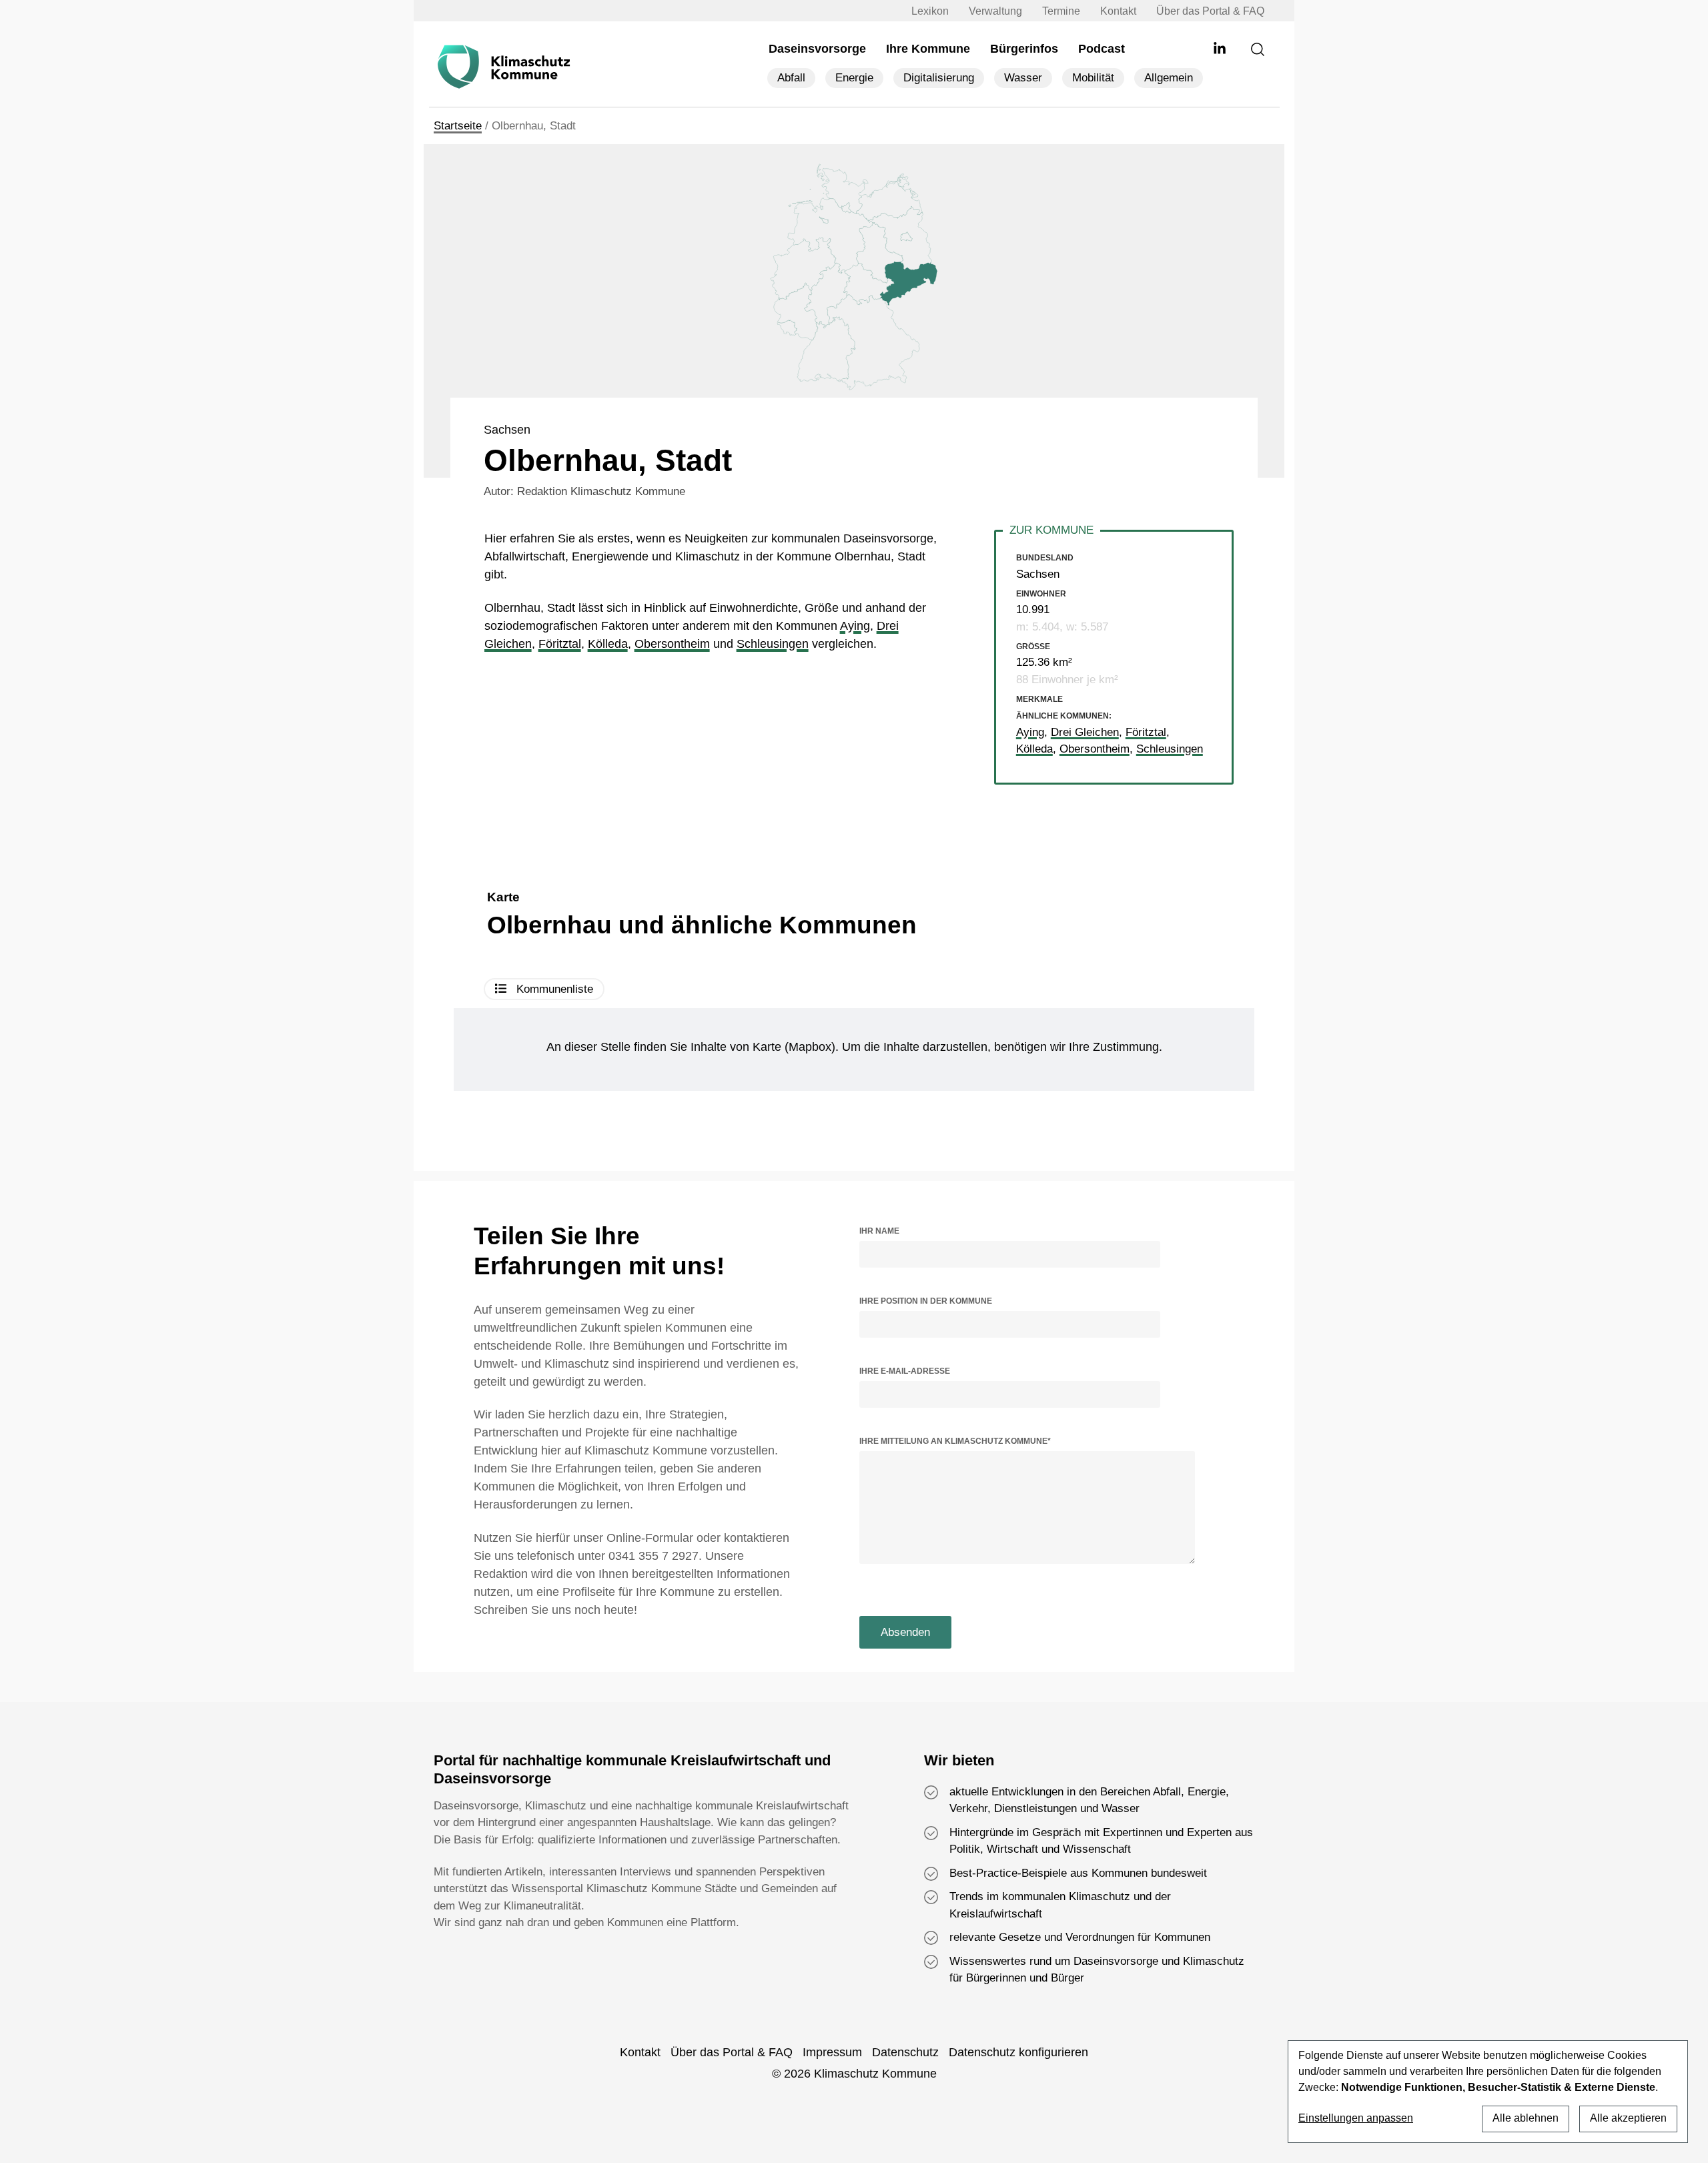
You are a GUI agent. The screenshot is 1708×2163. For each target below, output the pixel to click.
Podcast (1102, 49)
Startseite (458, 126)
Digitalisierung (939, 78)
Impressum (832, 2052)
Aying (855, 626)
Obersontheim (672, 644)
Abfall (791, 78)
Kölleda (608, 644)
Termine (1061, 11)
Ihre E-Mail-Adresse (905, 1371)
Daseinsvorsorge (817, 49)
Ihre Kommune (928, 49)
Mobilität (1093, 78)
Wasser (1023, 78)
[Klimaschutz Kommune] (507, 67)
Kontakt (1118, 11)
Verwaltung (995, 11)
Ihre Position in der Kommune (926, 1301)
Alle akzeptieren (1628, 2118)
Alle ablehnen (1526, 2118)
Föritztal (560, 644)
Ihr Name (879, 1231)
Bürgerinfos (1024, 49)
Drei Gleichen (1085, 732)
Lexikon (930, 11)
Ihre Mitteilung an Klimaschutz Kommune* (955, 1441)
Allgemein (1169, 78)
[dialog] (1488, 2092)
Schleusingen (773, 644)
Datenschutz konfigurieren (1018, 2052)
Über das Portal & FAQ (1210, 11)
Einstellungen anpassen (1356, 2118)
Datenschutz (905, 2052)
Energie (854, 78)
